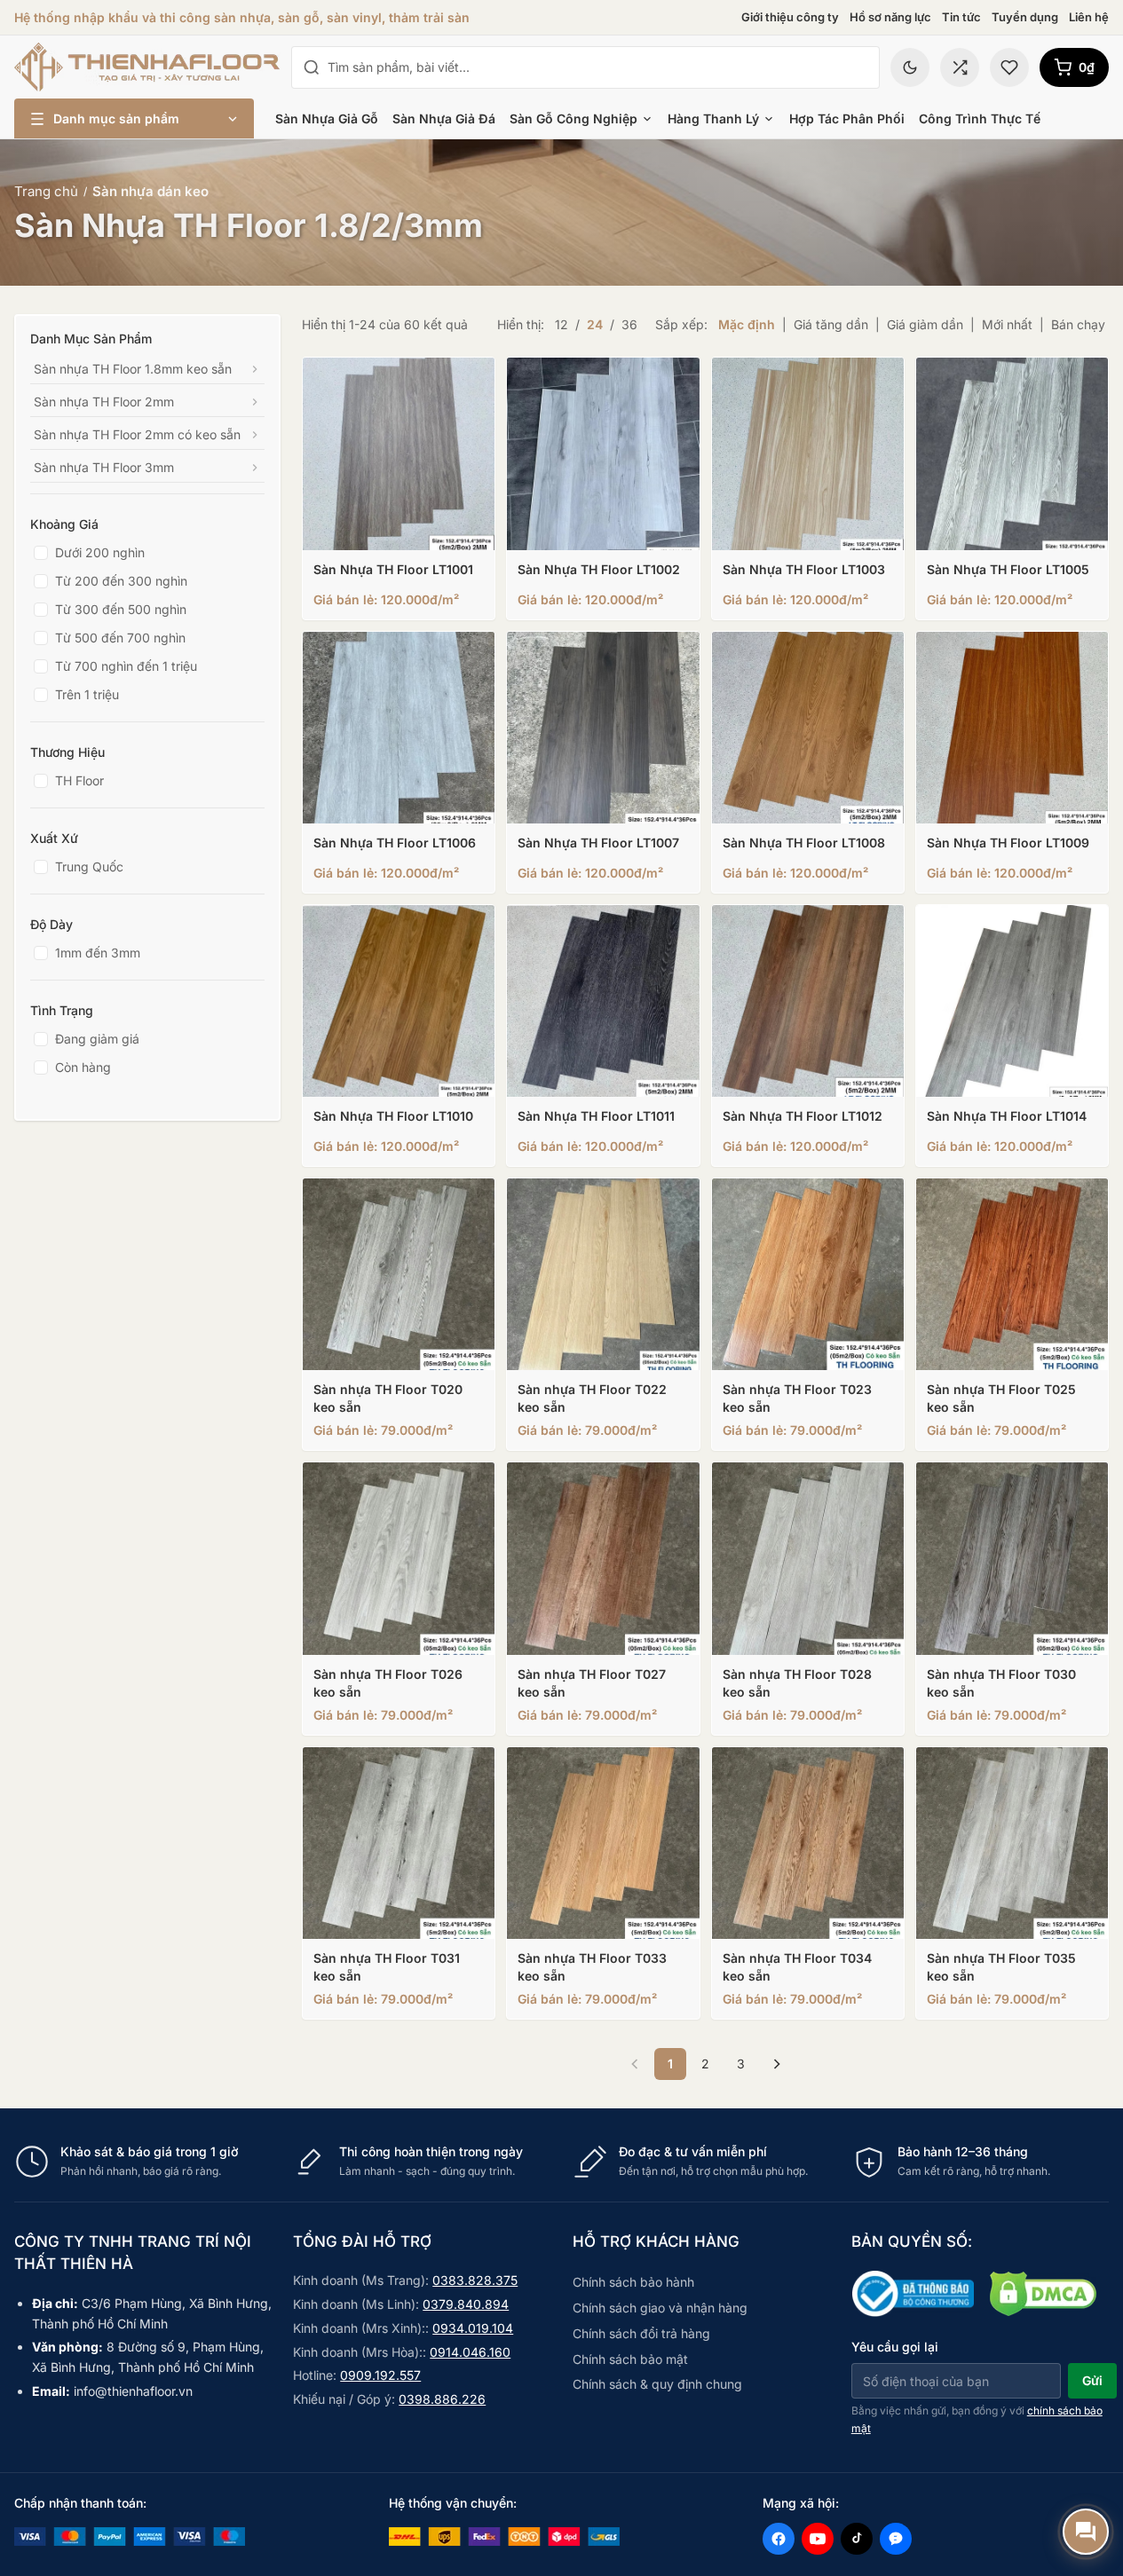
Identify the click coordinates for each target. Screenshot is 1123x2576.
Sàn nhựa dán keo (150, 191)
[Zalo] (896, 2539)
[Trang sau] (777, 2064)
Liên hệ (1089, 17)
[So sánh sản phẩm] (960, 67)
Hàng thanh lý (713, 118)
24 (595, 324)
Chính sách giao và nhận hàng (660, 2308)
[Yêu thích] (1009, 67)
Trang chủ (46, 191)
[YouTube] (818, 2539)
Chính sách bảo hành (633, 2282)
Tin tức (961, 17)
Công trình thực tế (980, 118)
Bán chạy (1078, 324)
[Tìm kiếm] (312, 67)
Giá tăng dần (831, 324)
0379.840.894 (466, 2304)
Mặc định (747, 324)
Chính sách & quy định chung (657, 2384)
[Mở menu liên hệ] (1086, 2532)
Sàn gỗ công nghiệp (573, 118)
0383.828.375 (475, 2280)
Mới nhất (1007, 324)
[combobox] (598, 67)
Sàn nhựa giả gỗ (327, 118)
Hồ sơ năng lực (890, 17)
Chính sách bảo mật (630, 2359)
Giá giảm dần (925, 324)
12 (561, 324)
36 (629, 324)
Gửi (1092, 2380)
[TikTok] (857, 2539)
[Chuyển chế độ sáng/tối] (910, 67)
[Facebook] (779, 2539)
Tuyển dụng (1025, 17)
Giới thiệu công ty (790, 17)
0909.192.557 (380, 2375)
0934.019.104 (473, 2328)
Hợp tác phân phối (847, 118)
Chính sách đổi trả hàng (641, 2333)
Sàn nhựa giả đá (444, 118)
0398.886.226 (442, 2399)
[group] (561, 2162)
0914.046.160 (470, 2352)
